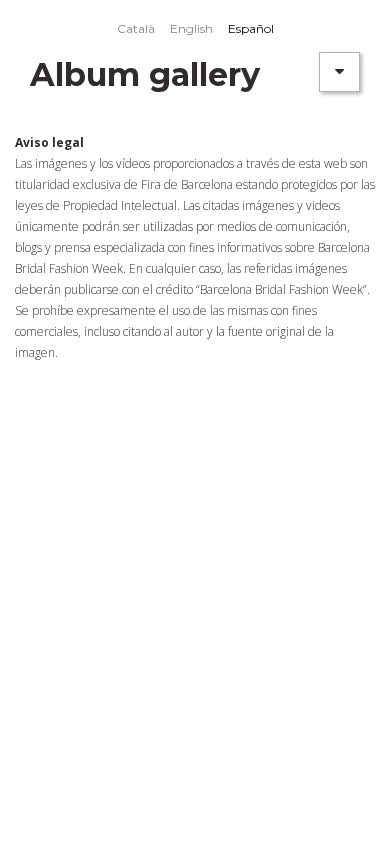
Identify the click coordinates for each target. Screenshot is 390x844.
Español (251, 28)
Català (136, 28)
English (191, 28)
